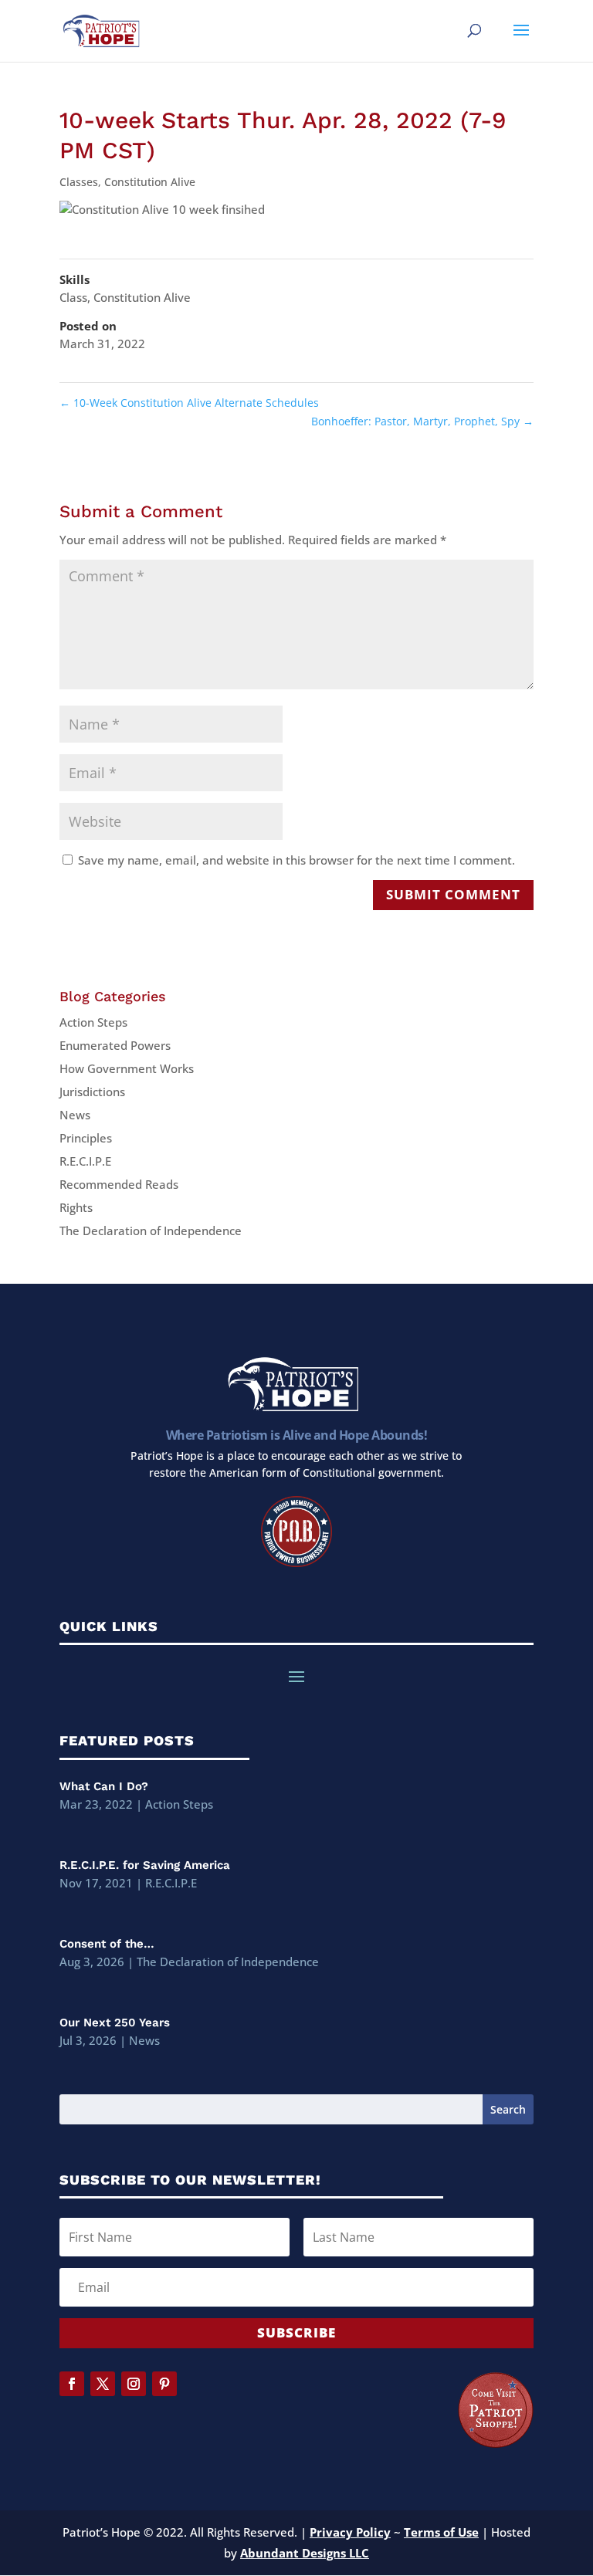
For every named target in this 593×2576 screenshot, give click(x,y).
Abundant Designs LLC (305, 2553)
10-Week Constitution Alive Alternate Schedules (189, 403)
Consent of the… (107, 1944)
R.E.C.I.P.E (85, 1161)
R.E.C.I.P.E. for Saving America (145, 1865)
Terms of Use (441, 2532)
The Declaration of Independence (151, 1230)
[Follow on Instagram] (134, 2384)
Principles (86, 1138)
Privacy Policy (350, 2532)
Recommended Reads (119, 1184)
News (75, 1115)
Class (73, 297)
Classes (79, 182)
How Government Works (127, 1068)
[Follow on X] (103, 2384)
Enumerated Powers (115, 1045)
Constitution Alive (150, 182)
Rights (76, 1207)
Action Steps (93, 1022)
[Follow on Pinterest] (164, 2384)
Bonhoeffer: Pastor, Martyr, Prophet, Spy (422, 421)
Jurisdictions (92, 1092)
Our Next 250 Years (115, 2023)
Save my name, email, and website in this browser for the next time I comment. (296, 860)
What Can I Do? (104, 1786)
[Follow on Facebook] (72, 2384)
